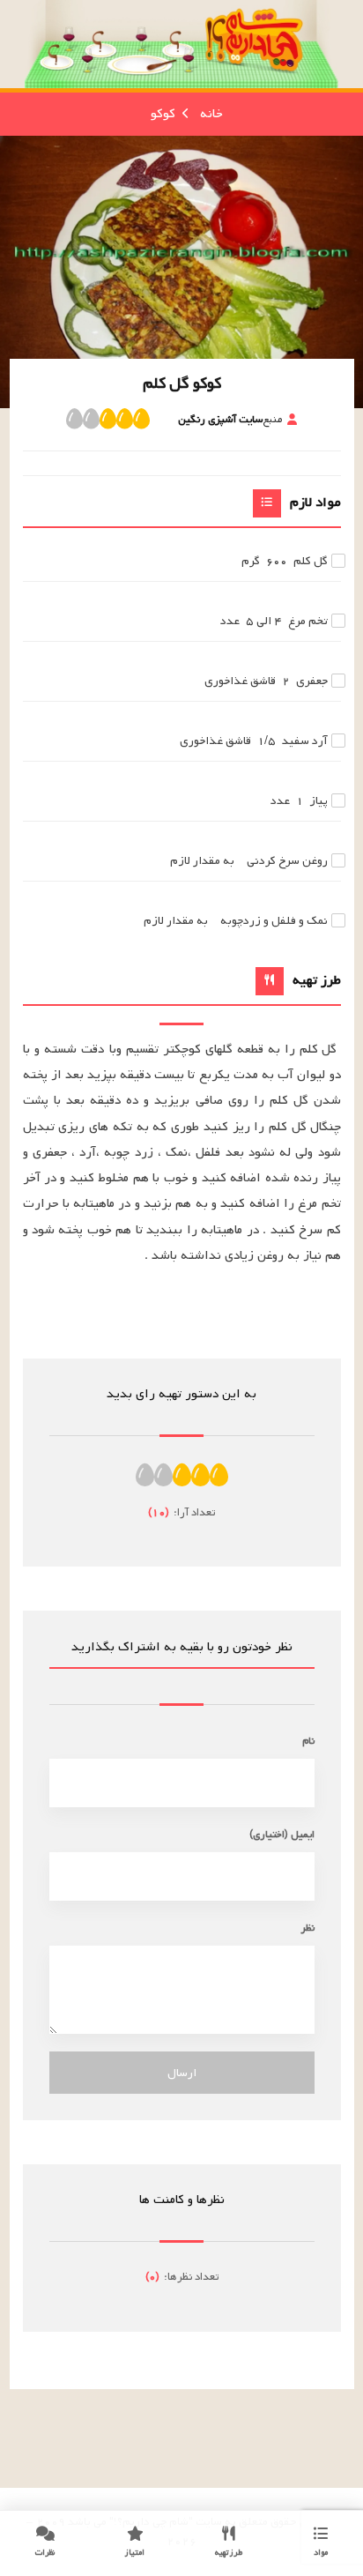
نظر (307, 1928)
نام (308, 1741)
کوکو (163, 114)
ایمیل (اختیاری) (282, 1834)
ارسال (182, 2073)
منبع (230, 419)
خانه (211, 114)
